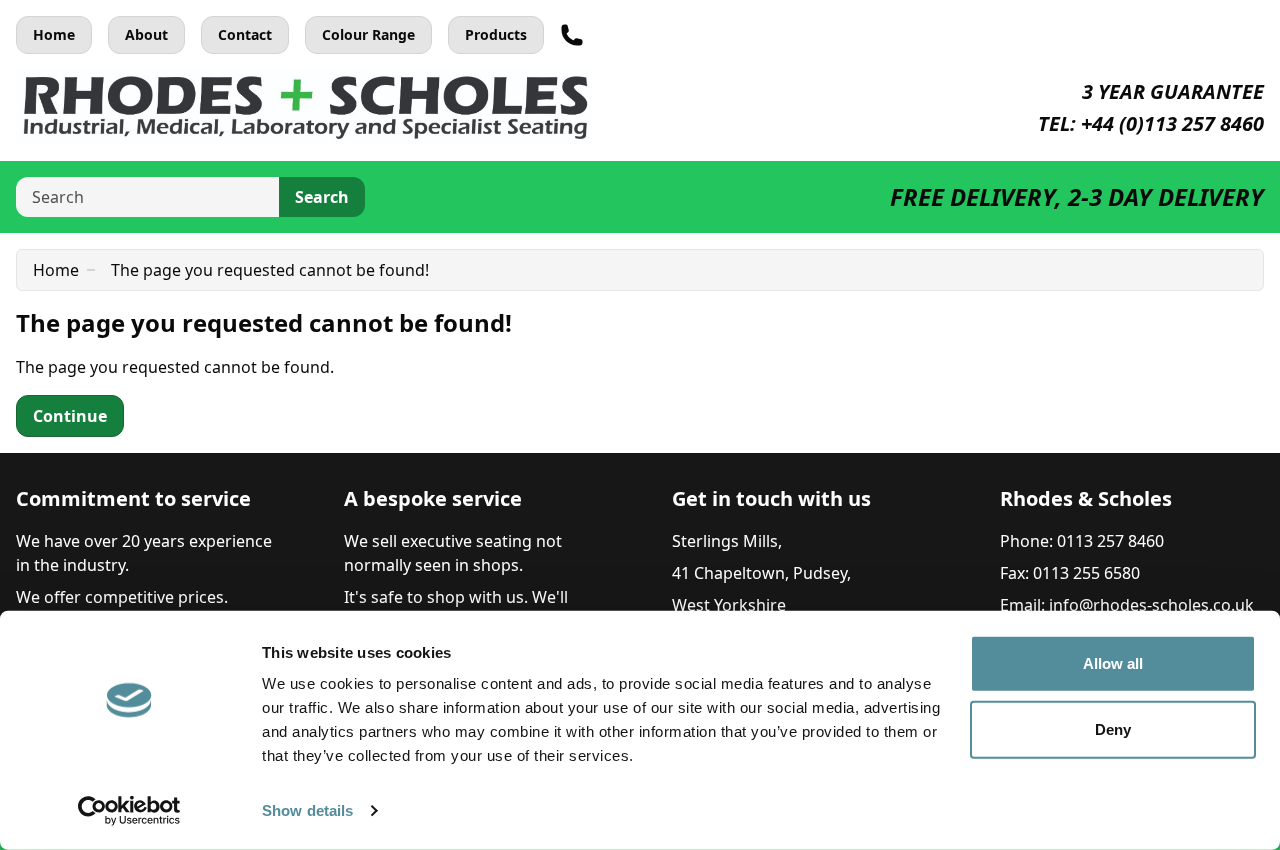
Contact (245, 34)
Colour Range (368, 34)
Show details (307, 810)
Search (322, 197)
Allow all (1113, 663)
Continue (70, 416)
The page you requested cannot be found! (270, 270)
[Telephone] (572, 35)
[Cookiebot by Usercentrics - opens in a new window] (129, 811)
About (146, 34)
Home (54, 34)
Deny (1113, 728)
